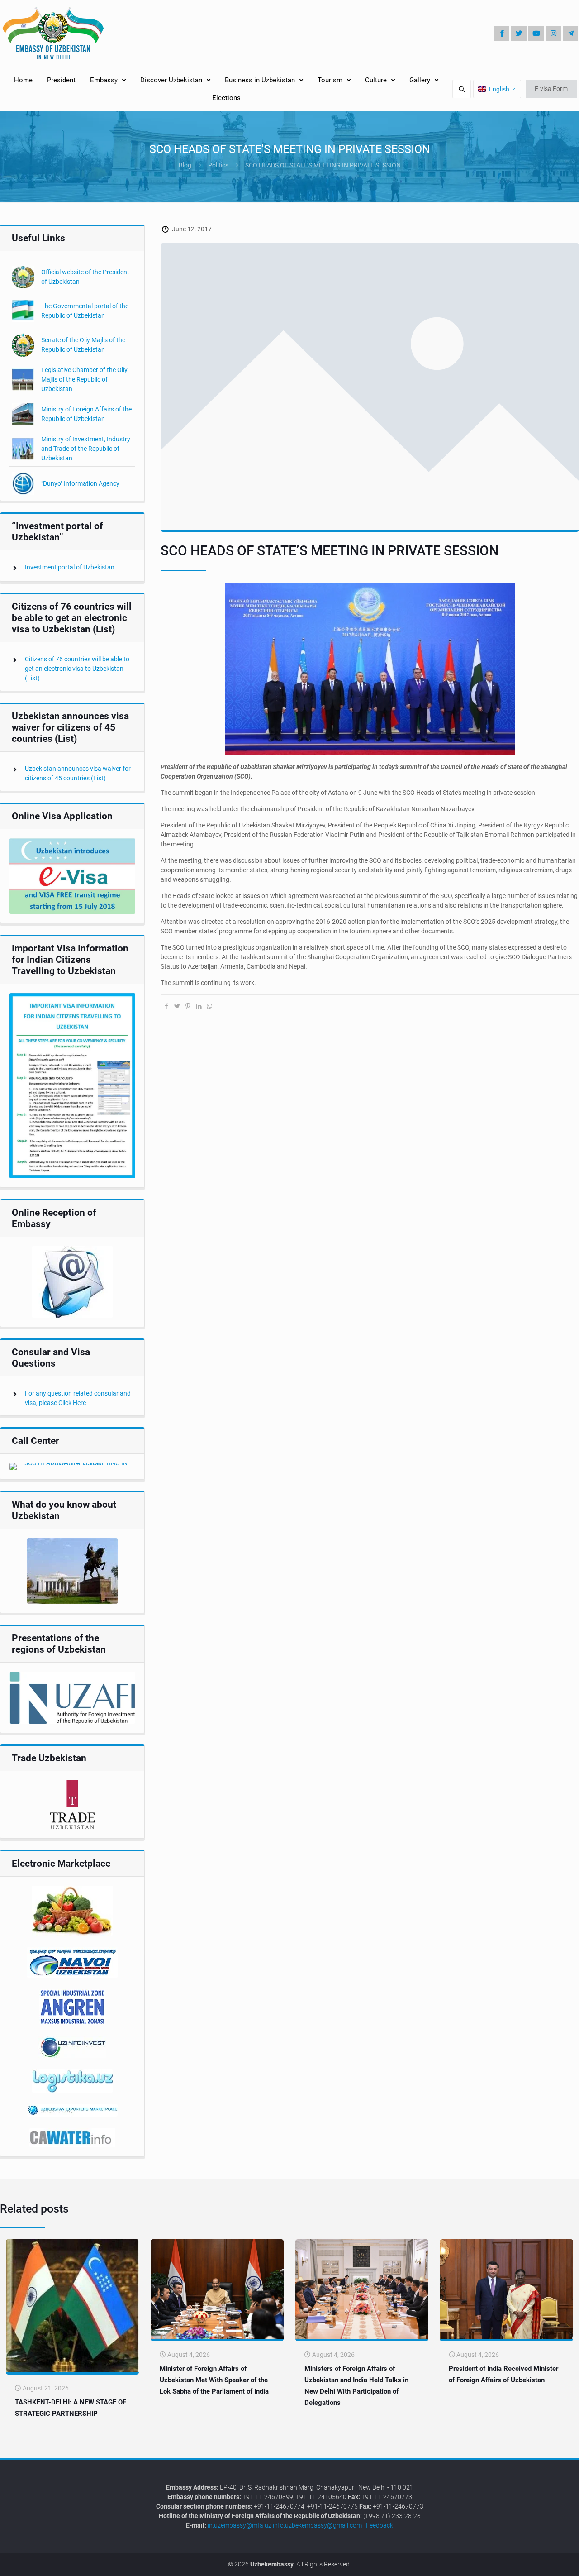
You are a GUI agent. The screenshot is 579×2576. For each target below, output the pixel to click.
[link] (72, 876)
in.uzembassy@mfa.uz (240, 2525)
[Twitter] (519, 33)
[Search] (462, 89)
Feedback (380, 2525)
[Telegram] (570, 33)
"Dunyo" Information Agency (80, 483)
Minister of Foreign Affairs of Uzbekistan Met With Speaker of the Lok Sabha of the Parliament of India (214, 2380)
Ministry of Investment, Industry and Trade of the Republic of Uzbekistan (86, 449)
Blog (185, 165)
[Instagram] (553, 33)
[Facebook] (502, 33)
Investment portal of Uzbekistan (70, 567)
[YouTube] (536, 33)
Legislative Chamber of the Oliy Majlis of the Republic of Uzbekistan (84, 379)
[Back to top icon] (542, 2562)
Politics (218, 165)
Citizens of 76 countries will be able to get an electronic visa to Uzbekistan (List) (77, 669)
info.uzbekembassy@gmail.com (317, 2525)
